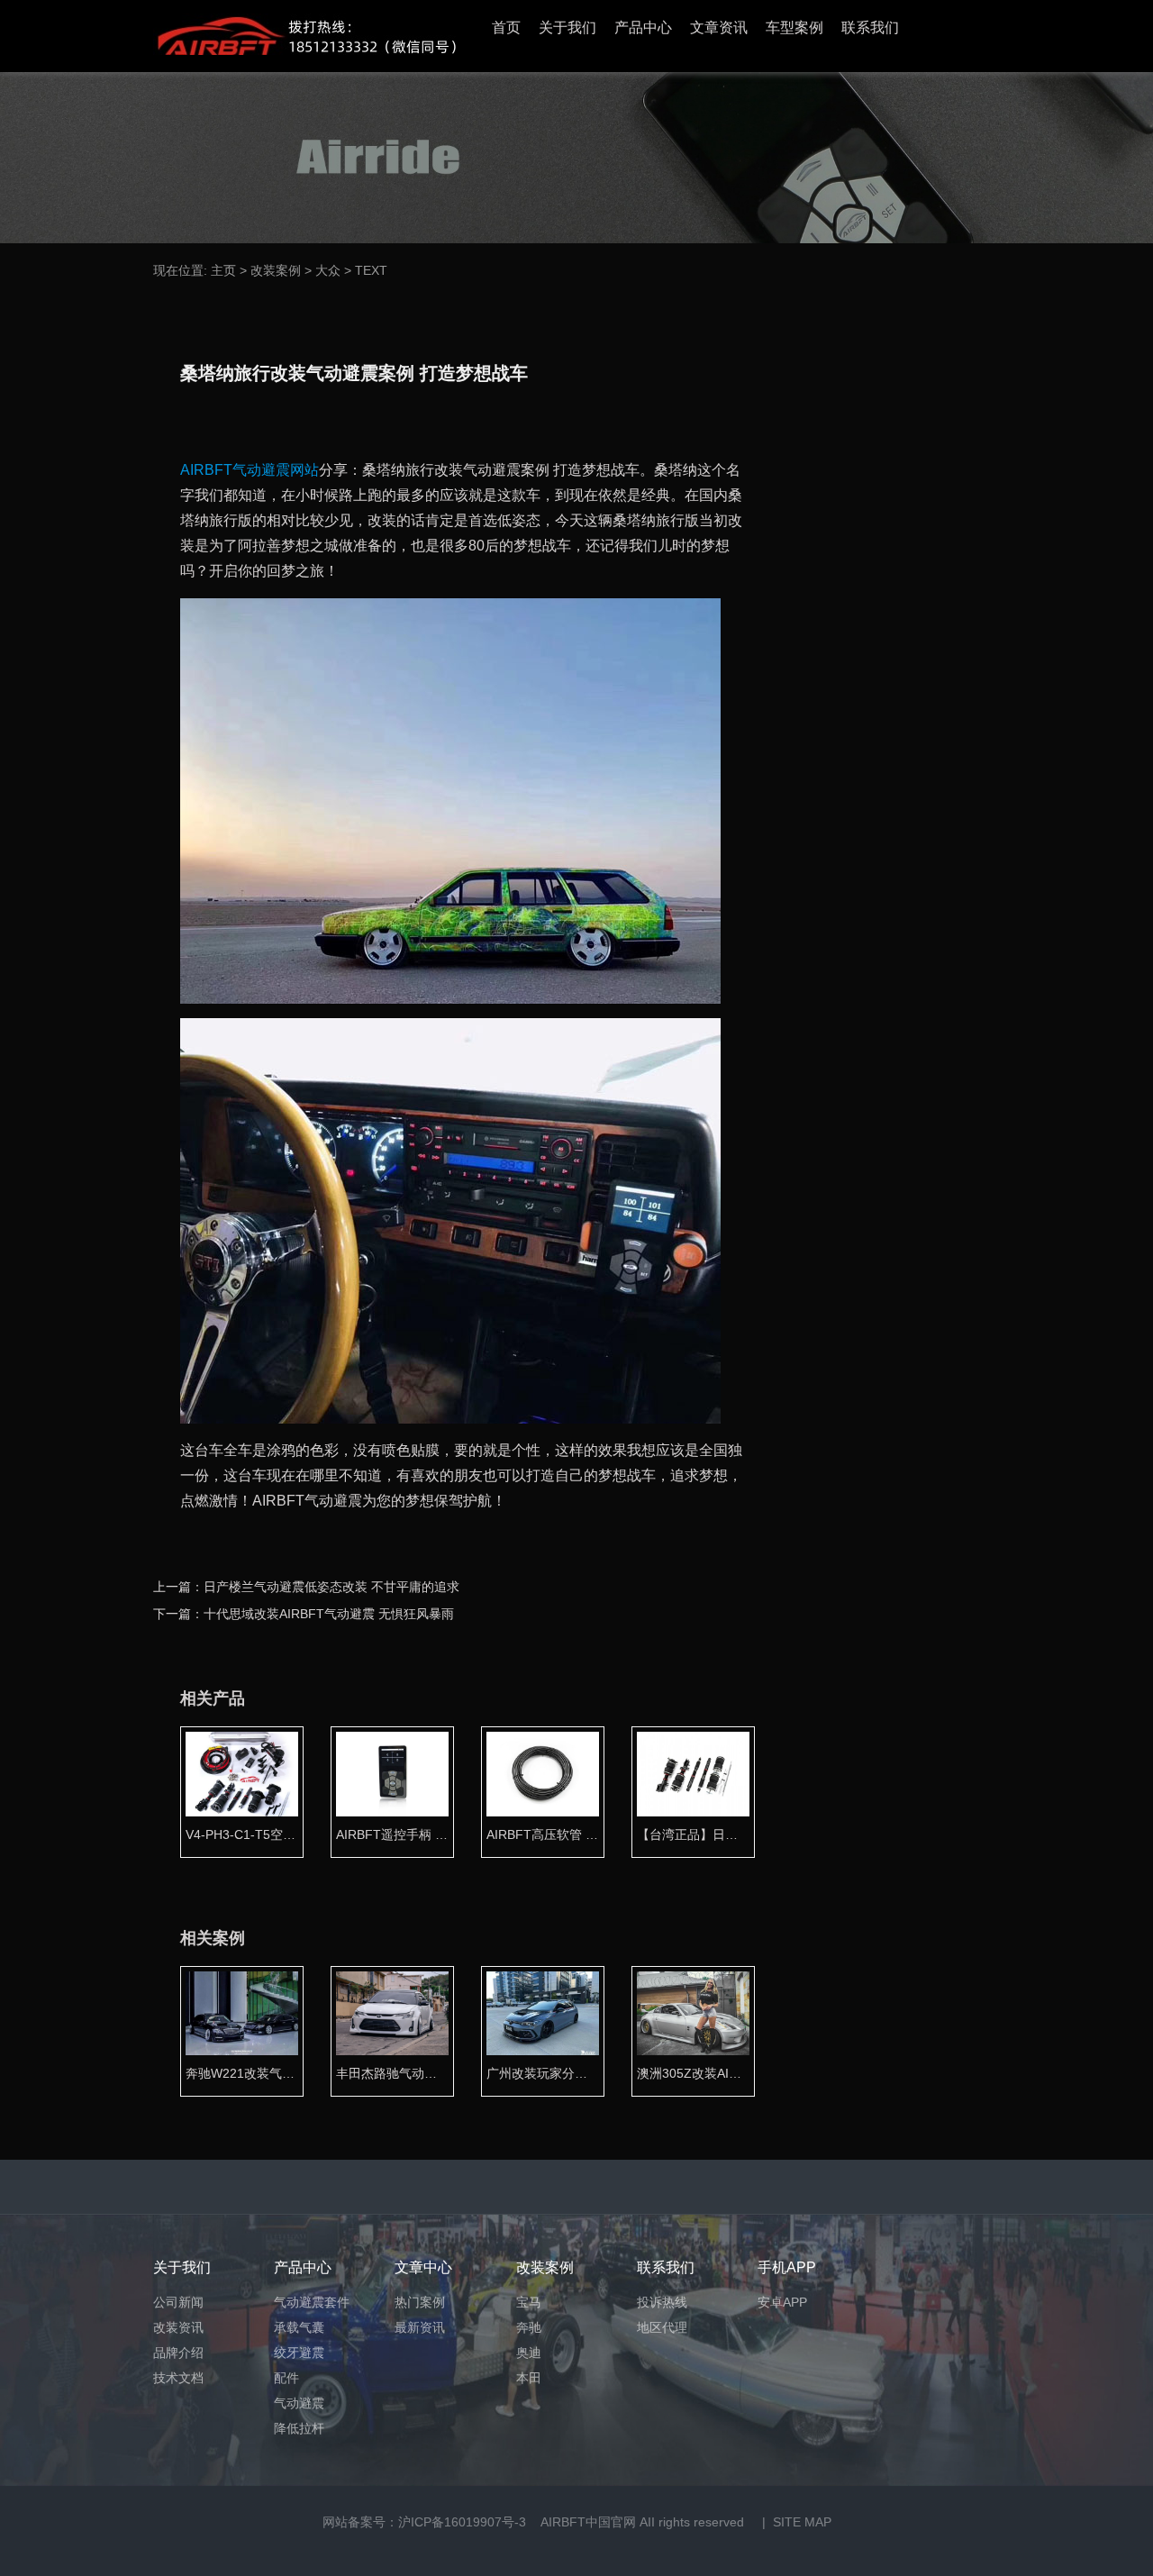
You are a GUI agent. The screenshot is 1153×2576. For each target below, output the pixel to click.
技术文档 (178, 2378)
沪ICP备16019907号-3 (462, 2522)
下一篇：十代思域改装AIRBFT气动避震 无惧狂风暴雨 (304, 1614)
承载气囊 (299, 2327)
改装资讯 (178, 2327)
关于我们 (567, 27)
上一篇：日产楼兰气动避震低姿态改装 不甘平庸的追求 (306, 1587)
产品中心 (643, 27)
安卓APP (782, 2302)
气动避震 (299, 2403)
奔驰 (529, 2327)
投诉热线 (662, 2302)
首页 (506, 27)
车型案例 (794, 27)
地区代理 (662, 2327)
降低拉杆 (299, 2428)
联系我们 (870, 27)
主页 (223, 270)
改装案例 (276, 270)
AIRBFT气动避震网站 (250, 470)
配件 (286, 2378)
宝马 (529, 2302)
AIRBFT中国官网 (588, 2522)
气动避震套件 (312, 2302)
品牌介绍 (178, 2353)
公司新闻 (178, 2302)
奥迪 (529, 2353)
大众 (328, 270)
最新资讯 (420, 2327)
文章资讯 (719, 27)
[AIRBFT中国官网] (304, 36)
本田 (529, 2378)
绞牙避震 (299, 2353)
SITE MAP (802, 2522)
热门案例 (420, 2302)
